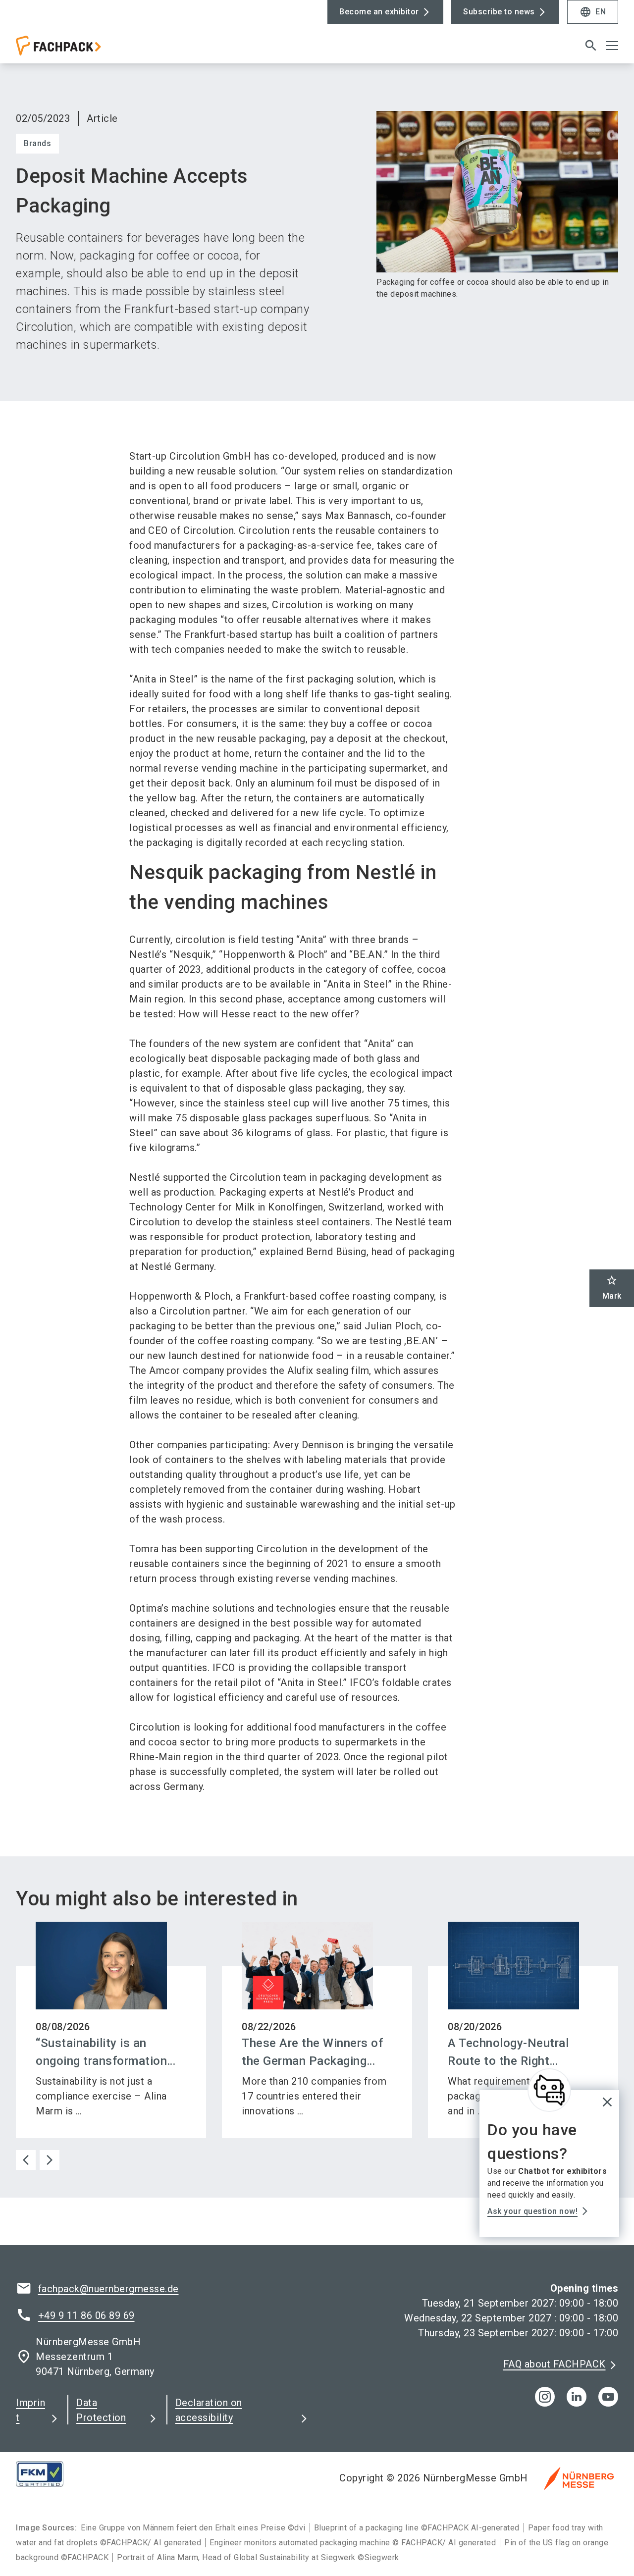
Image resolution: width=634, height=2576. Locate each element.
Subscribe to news (499, 12)
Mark (612, 1288)
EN (593, 12)
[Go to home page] (85, 50)
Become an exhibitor (379, 12)
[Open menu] (612, 46)
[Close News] (549, 2090)
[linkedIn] (577, 2397)
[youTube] (608, 2397)
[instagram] (545, 2397)
